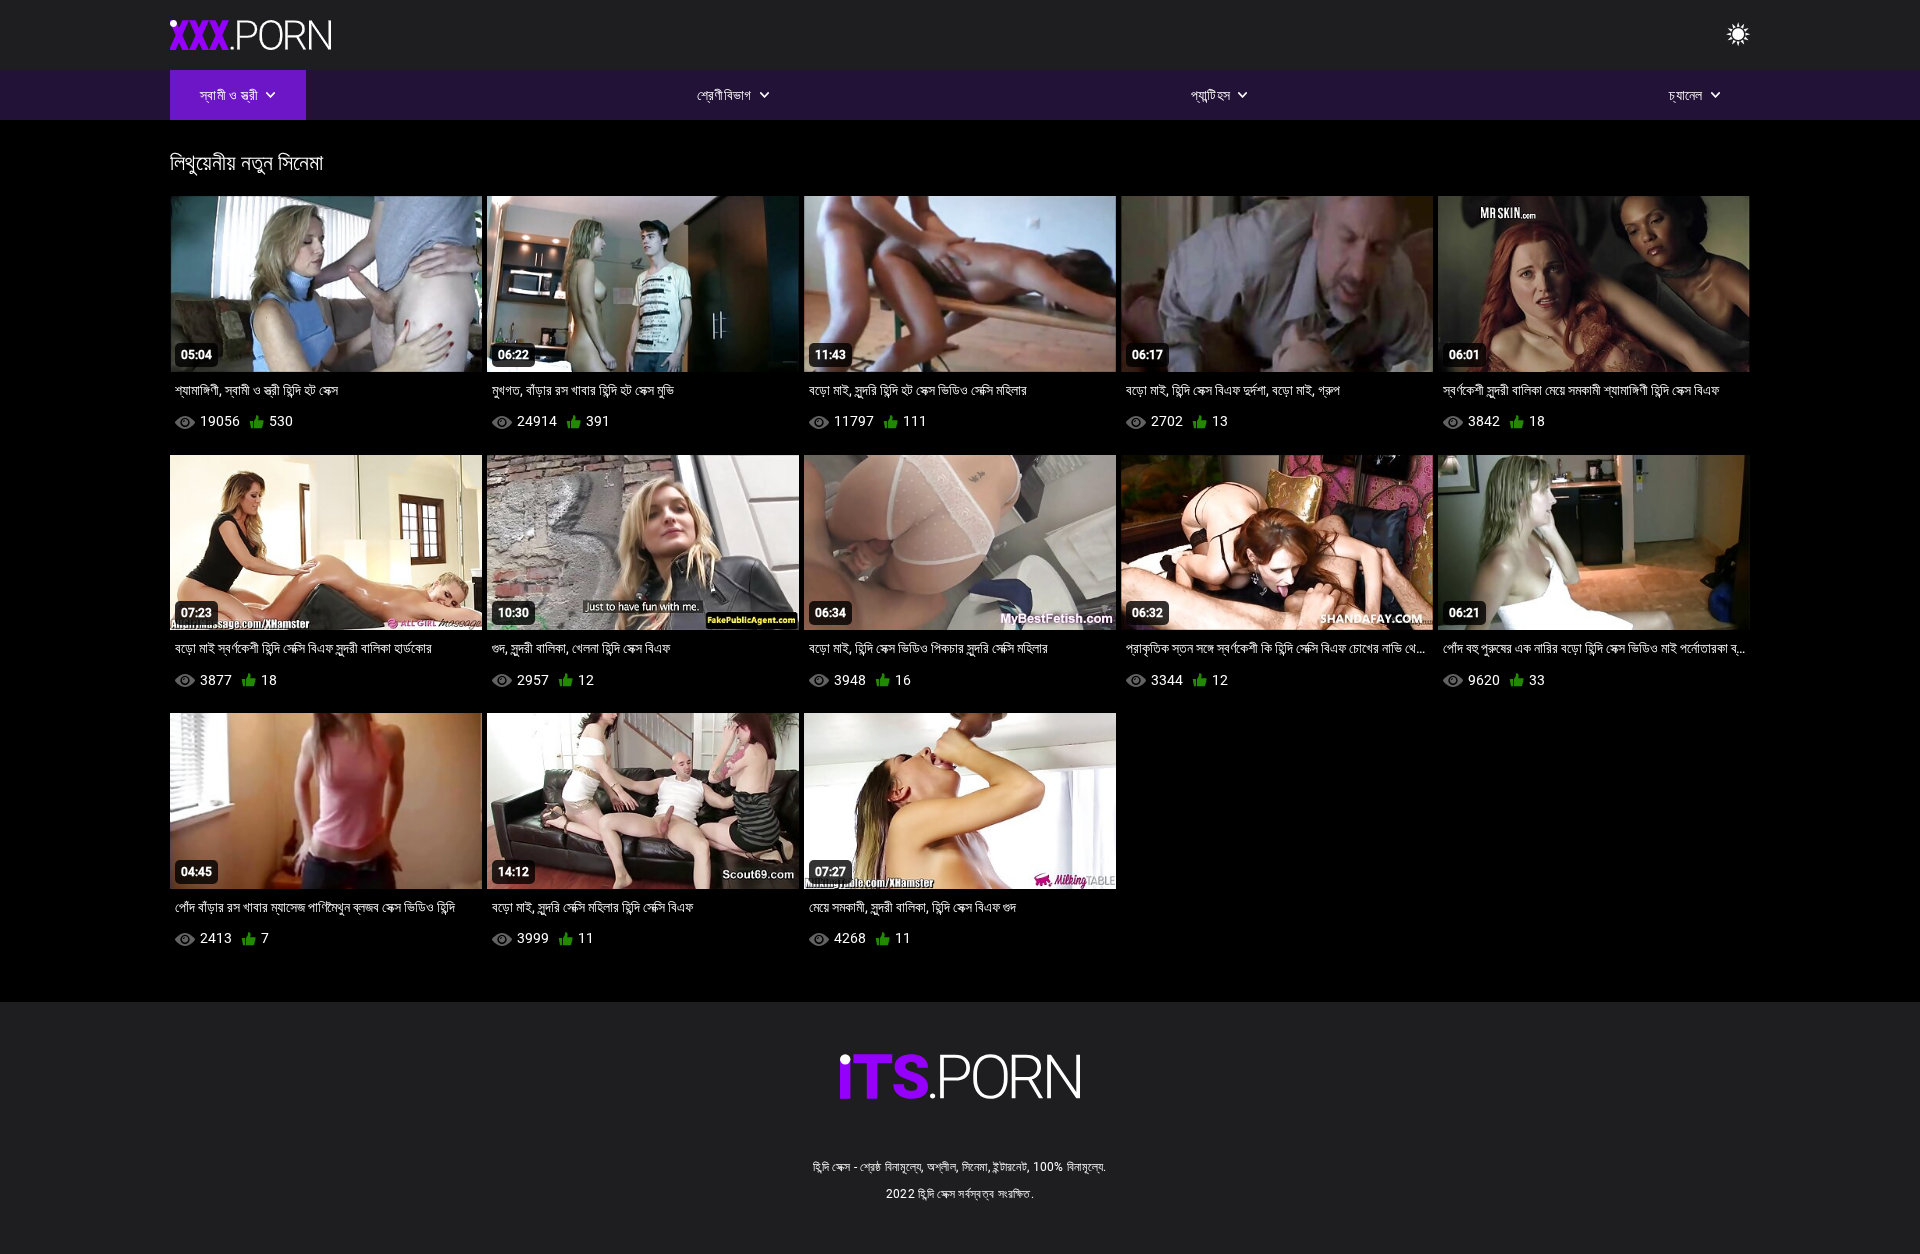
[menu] (1738, 35)
